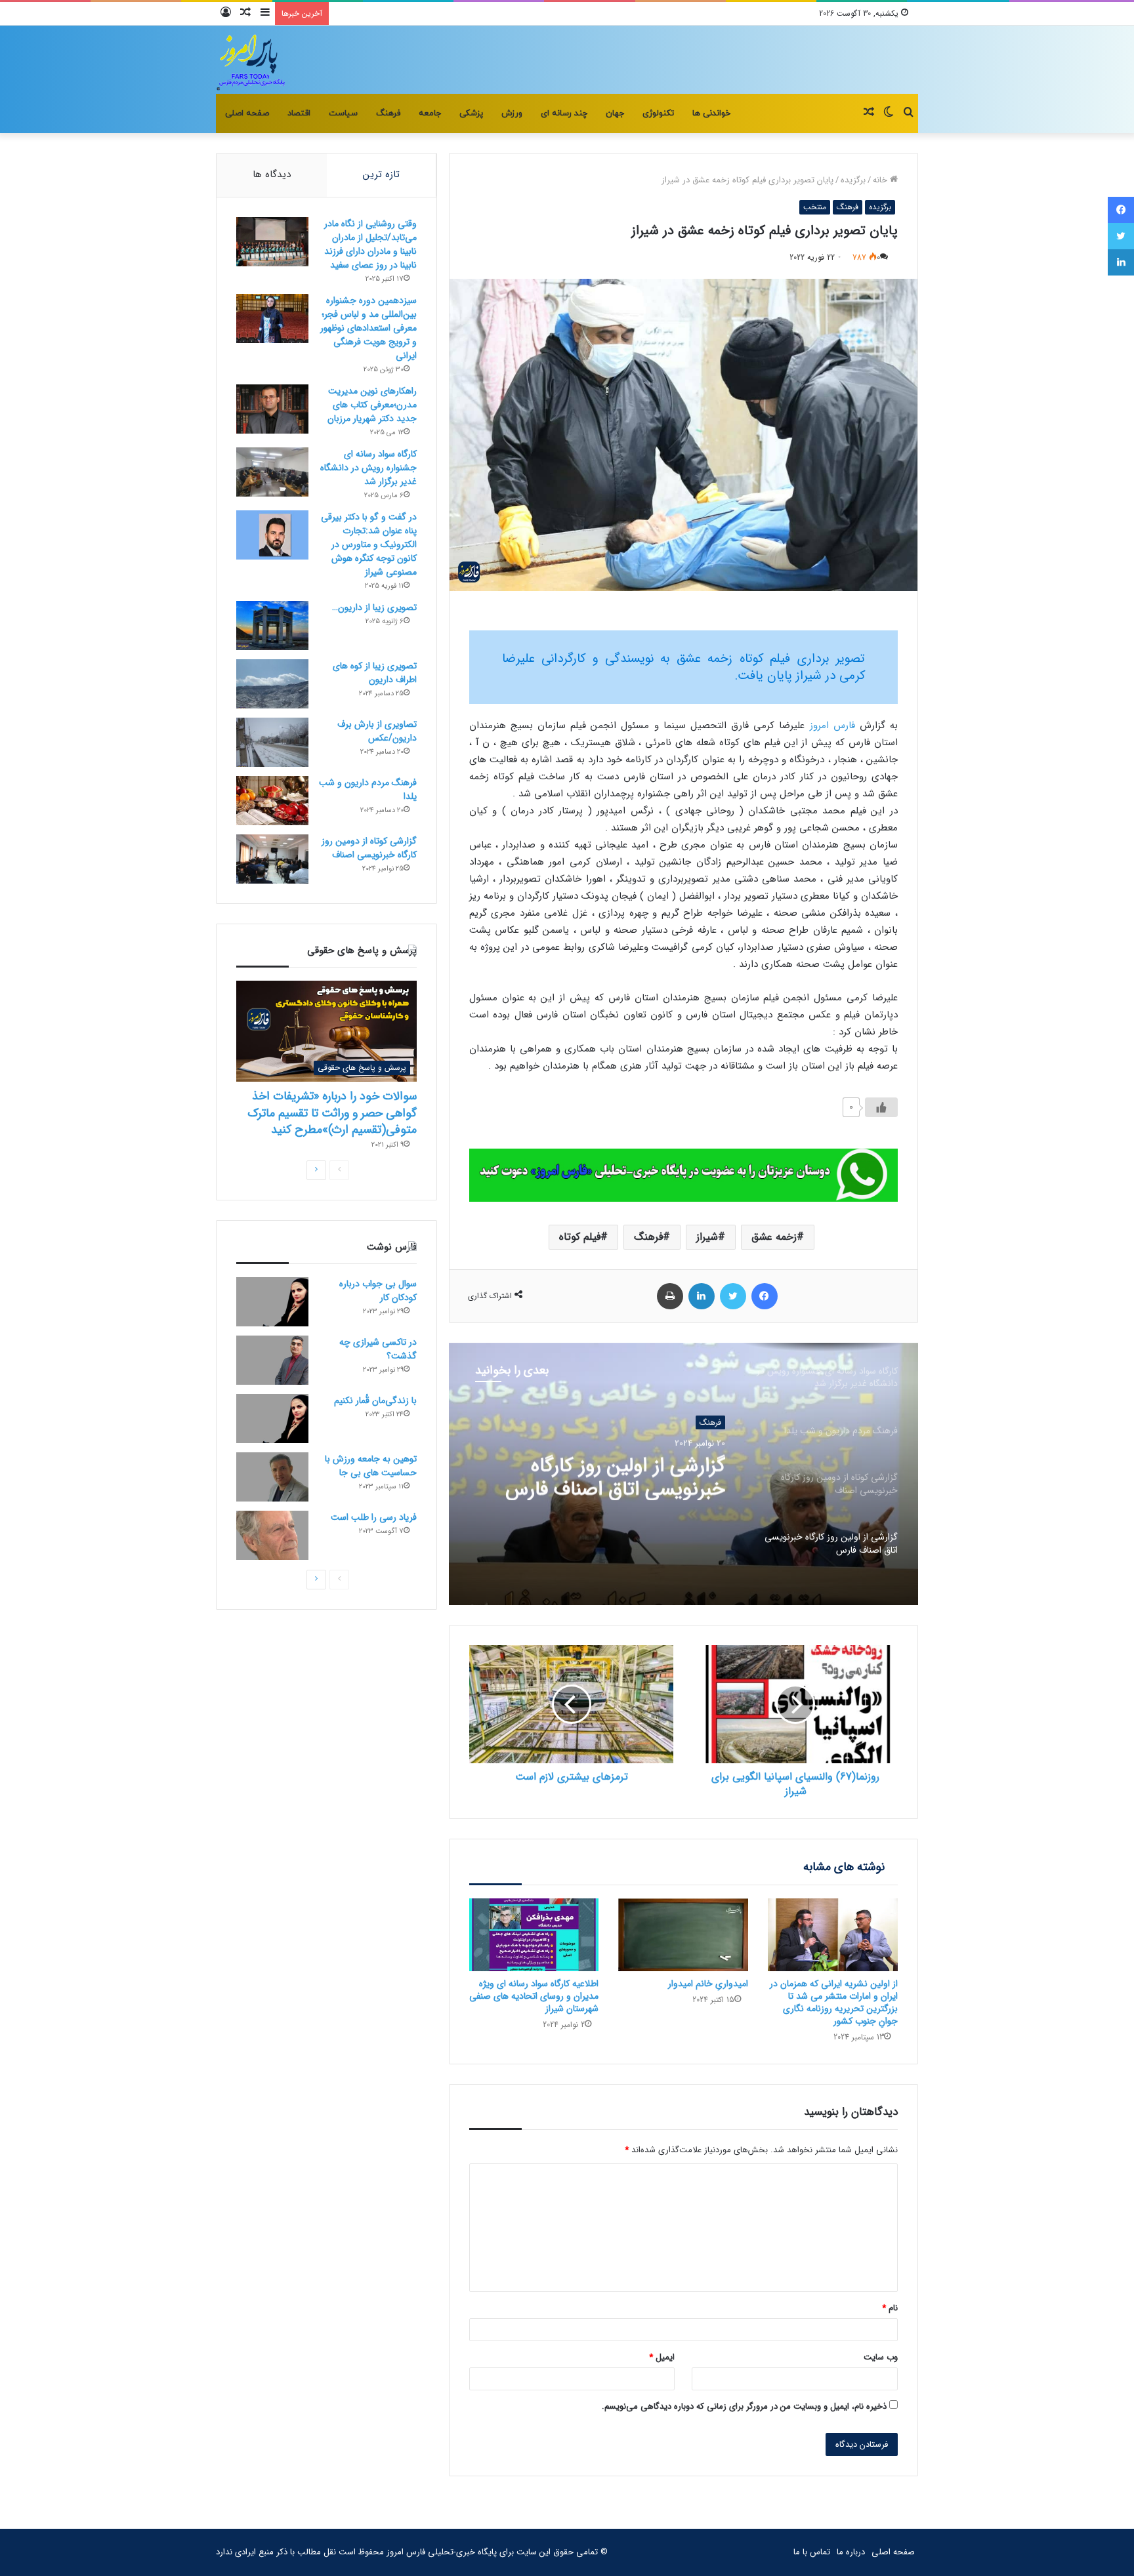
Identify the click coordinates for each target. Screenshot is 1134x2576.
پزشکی (471, 113)
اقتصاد (299, 113)
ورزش (512, 113)
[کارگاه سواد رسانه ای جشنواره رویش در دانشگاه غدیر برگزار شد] (272, 472)
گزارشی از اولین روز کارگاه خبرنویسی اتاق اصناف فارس (615, 1477)
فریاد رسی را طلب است (374, 1517)
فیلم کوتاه (580, 1237)
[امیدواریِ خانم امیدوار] (683, 1935)
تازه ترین (381, 174)
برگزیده (853, 180)
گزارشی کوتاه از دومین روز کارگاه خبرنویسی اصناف (369, 848)
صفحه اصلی (247, 113)
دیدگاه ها (272, 174)
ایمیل (662, 2357)
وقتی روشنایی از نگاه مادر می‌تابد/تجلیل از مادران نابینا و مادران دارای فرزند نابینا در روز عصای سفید (370, 244)
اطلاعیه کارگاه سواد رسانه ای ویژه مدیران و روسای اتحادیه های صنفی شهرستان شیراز (534, 1996)
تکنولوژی (658, 113)
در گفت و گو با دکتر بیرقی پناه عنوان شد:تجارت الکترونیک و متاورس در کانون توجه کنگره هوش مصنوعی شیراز (369, 544)
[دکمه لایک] (881, 1107)
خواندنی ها (711, 113)
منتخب (815, 207)
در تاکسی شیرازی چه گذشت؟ (378, 1349)
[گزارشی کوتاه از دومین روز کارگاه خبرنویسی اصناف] (272, 859)
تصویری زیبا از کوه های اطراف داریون (375, 673)
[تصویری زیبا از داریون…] (272, 625)
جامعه (430, 113)
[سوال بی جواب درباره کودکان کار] (272, 1302)
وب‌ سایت (881, 2357)
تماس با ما (812, 2552)
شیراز (707, 1237)
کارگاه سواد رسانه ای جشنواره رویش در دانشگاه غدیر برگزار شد (368, 468)
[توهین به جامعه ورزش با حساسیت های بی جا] (272, 1477)
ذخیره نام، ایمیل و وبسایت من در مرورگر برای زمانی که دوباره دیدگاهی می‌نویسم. (744, 2406)
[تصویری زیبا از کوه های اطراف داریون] (272, 684)
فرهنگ (388, 113)
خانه (881, 180)
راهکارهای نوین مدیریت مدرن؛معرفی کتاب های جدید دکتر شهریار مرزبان (372, 405)
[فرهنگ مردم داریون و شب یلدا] (272, 801)
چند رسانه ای (564, 113)
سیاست (343, 113)
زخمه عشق (774, 1237)
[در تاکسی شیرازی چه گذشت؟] (272, 1360)
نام (890, 2308)
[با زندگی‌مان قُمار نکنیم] (272, 1419)
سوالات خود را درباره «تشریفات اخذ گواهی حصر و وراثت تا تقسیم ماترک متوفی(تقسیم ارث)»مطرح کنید (332, 1113)
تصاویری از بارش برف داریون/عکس (377, 731)
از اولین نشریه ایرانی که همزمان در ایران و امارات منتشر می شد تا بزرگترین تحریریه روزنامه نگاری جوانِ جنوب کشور (834, 2002)
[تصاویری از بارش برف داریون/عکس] (272, 742)
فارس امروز (835, 726)
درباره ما (851, 2552)
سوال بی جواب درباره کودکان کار (378, 1291)
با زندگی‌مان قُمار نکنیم (375, 1400)
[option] (683, 1474)
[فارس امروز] (251, 60)
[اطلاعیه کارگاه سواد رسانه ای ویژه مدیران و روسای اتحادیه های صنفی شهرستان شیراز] (534, 1935)
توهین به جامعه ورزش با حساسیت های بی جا (371, 1466)
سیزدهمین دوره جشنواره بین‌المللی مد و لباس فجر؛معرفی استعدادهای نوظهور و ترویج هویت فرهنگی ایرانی (368, 328)
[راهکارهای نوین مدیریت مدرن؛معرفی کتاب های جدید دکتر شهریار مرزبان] (272, 409)
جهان (615, 113)
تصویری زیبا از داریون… (374, 607)
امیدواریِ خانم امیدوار (708, 1984)
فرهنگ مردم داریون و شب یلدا (368, 789)
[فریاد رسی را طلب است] (272, 1535)
